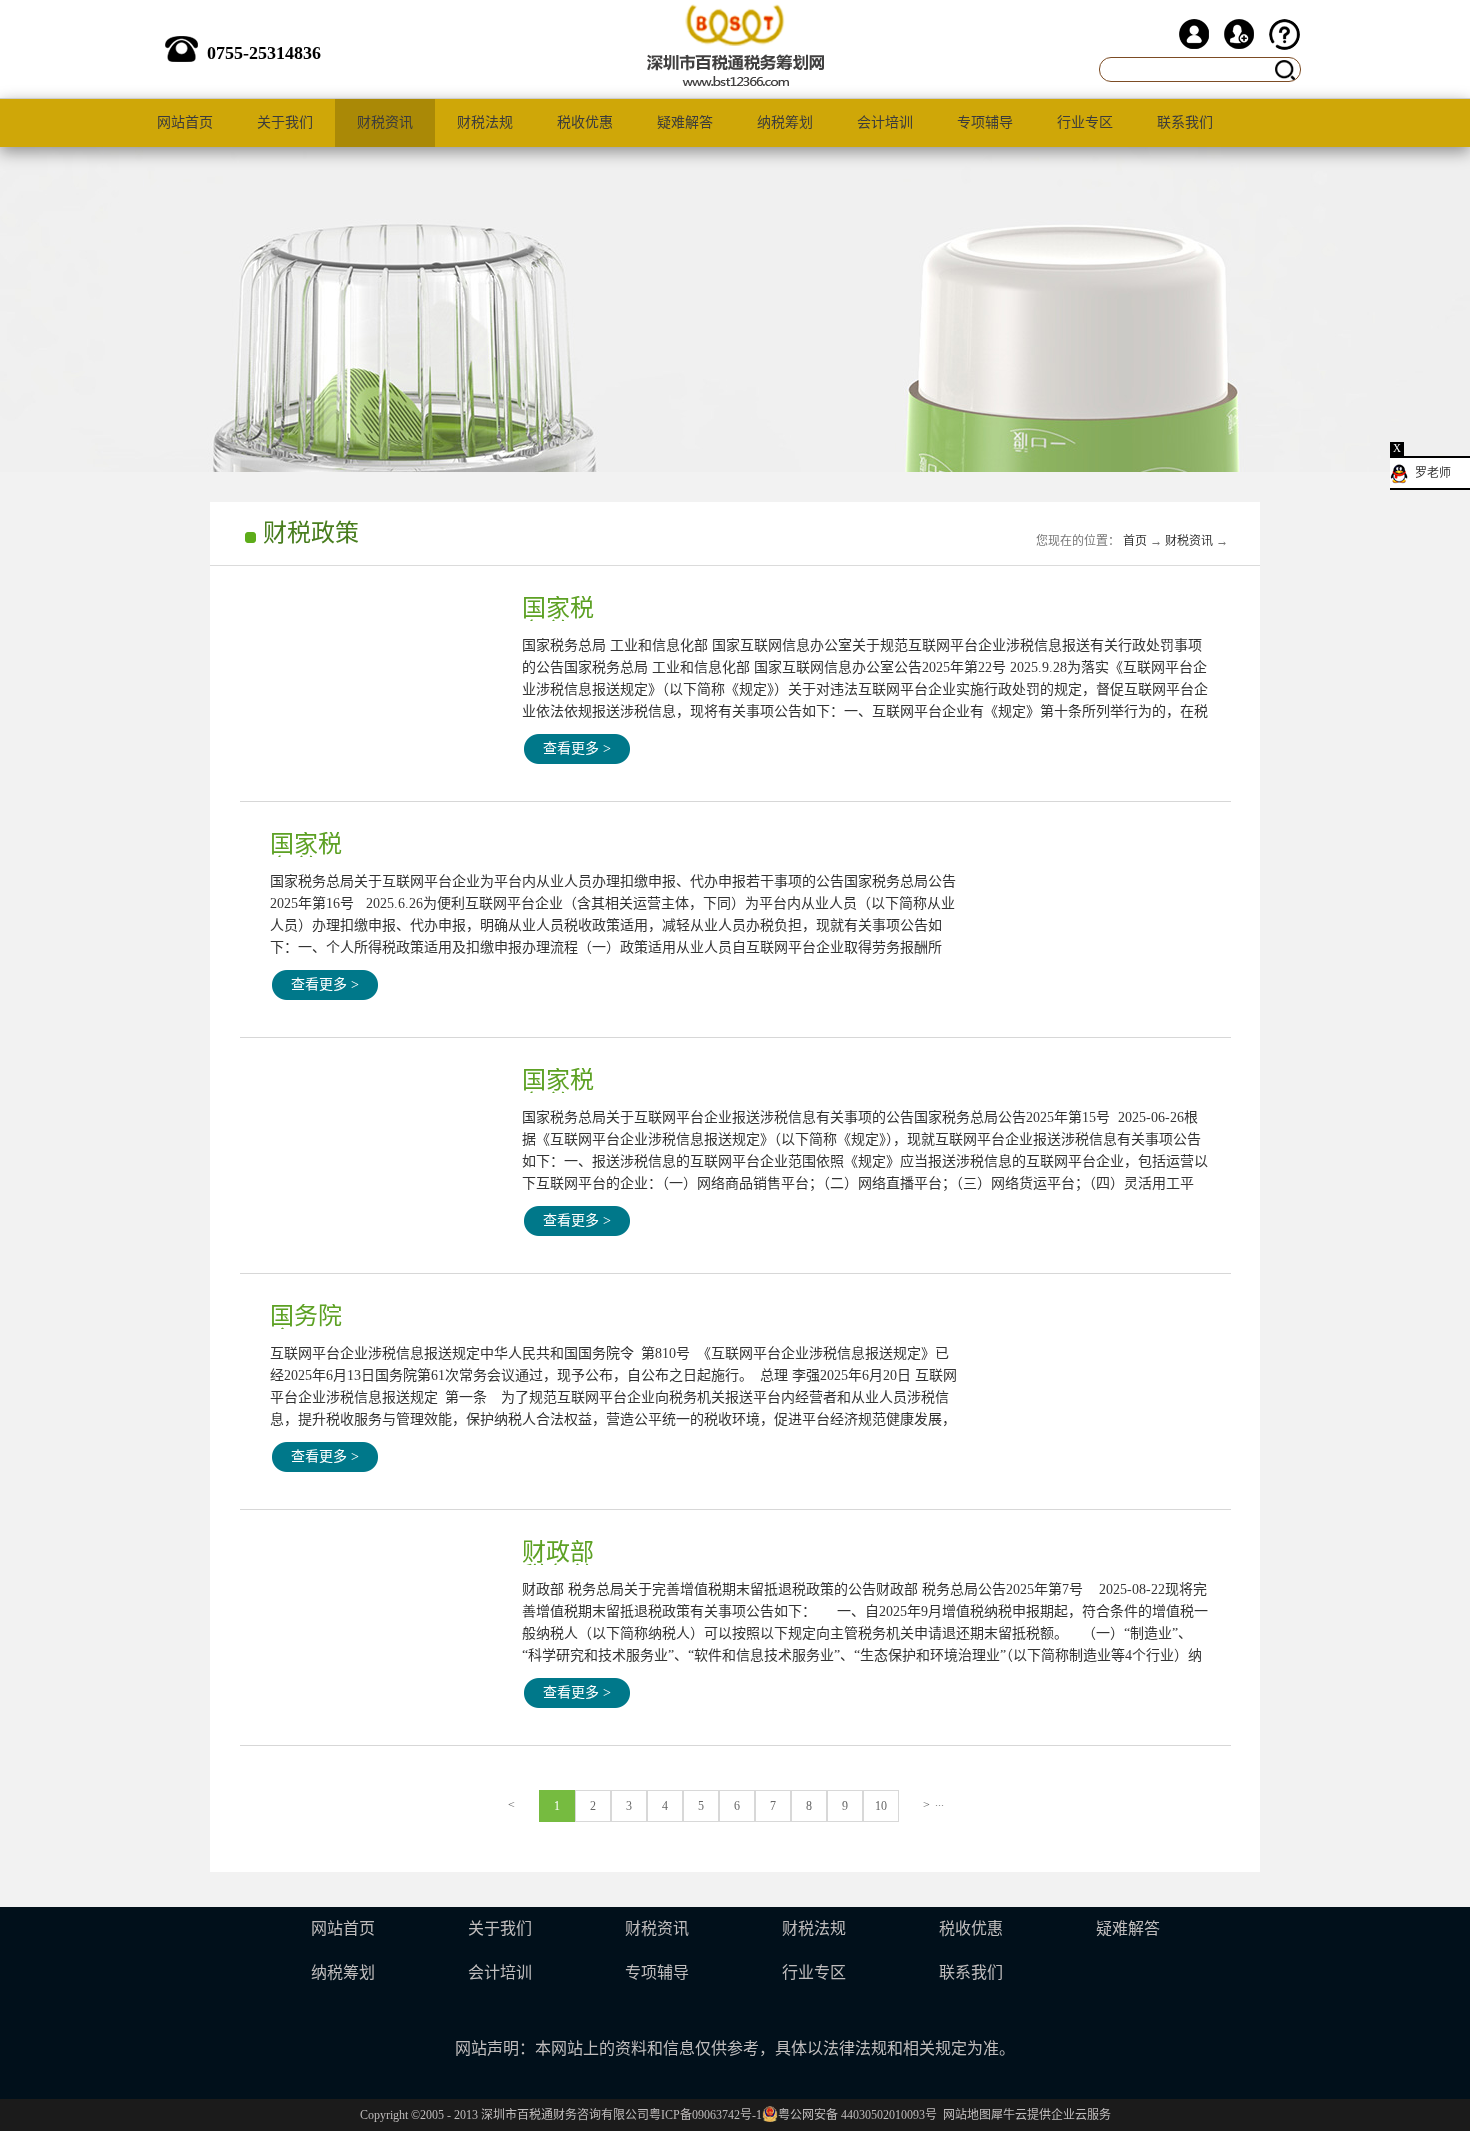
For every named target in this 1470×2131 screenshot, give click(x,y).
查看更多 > (577, 748)
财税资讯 (1189, 541)
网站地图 (964, 2115)
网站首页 (185, 122)
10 (881, 1806)
